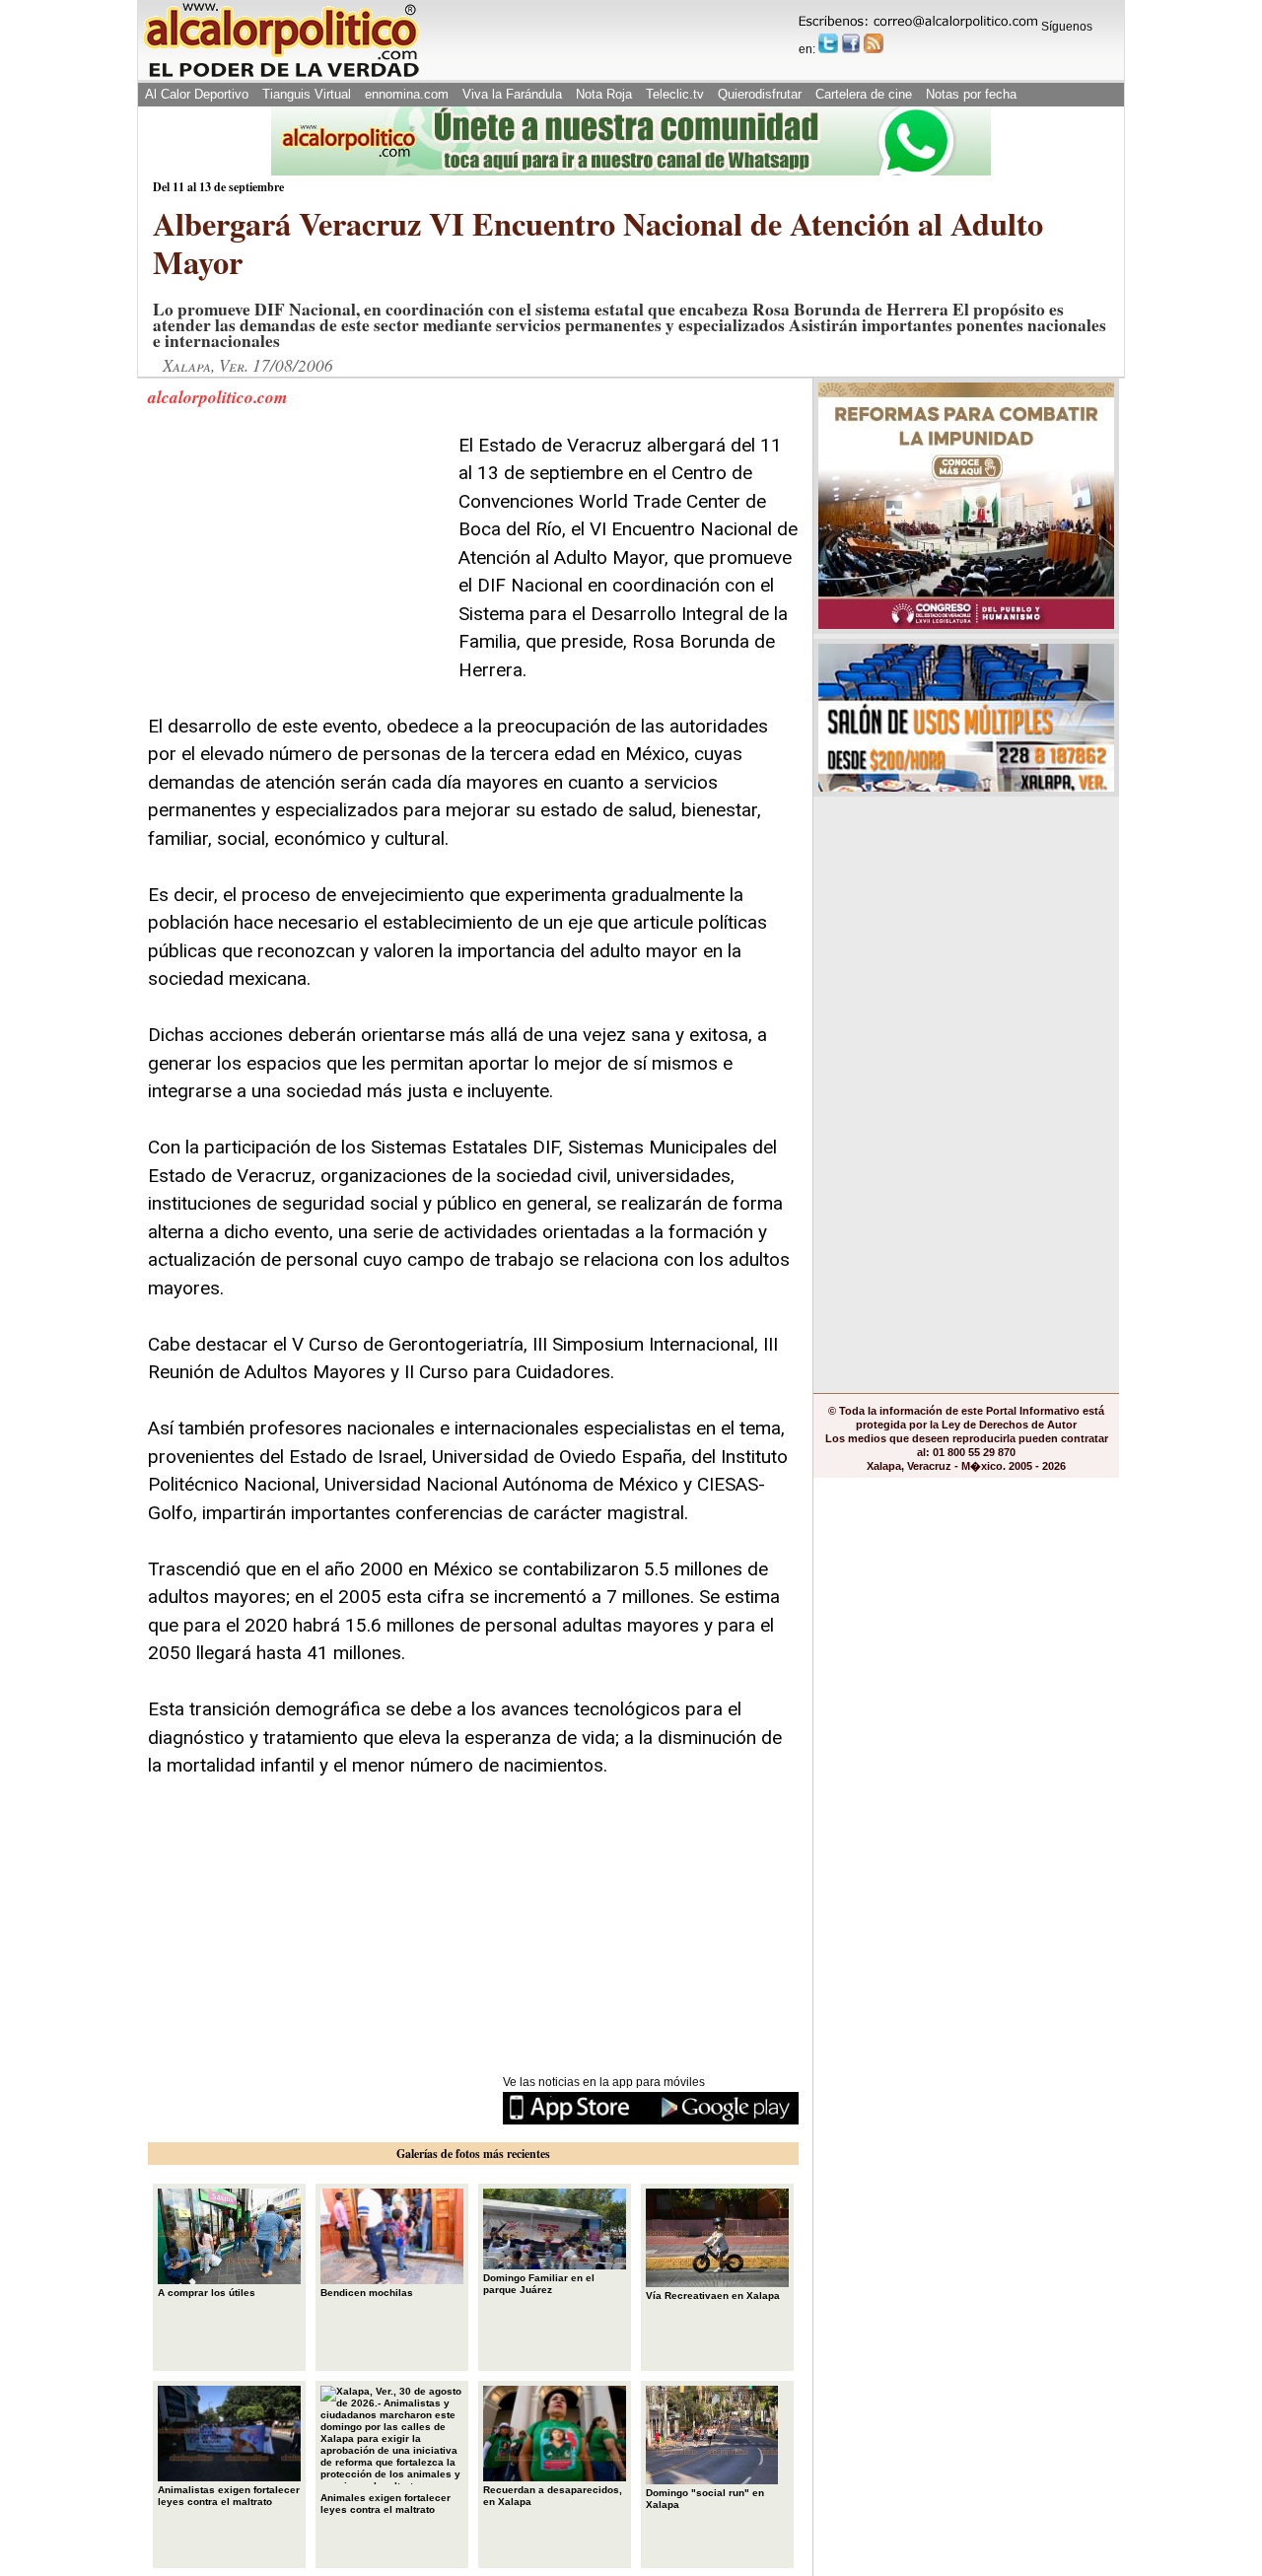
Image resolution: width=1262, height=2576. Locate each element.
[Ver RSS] (874, 43)
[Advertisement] (296, 555)
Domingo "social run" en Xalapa (705, 2499)
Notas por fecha (971, 94)
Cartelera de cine (864, 94)
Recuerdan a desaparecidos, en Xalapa (553, 2496)
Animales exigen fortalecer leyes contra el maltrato (386, 2504)
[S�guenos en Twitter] (828, 43)
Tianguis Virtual (307, 94)
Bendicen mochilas (367, 2293)
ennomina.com (407, 94)
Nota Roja (604, 94)
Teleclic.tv (675, 94)
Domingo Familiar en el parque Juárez (539, 2284)
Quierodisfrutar (760, 94)
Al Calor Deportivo (197, 94)
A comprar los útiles (207, 2293)
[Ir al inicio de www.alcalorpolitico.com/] (281, 75)
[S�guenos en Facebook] (851, 43)
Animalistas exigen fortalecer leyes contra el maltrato (229, 2496)
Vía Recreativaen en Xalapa (713, 2296)
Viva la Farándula (512, 94)
